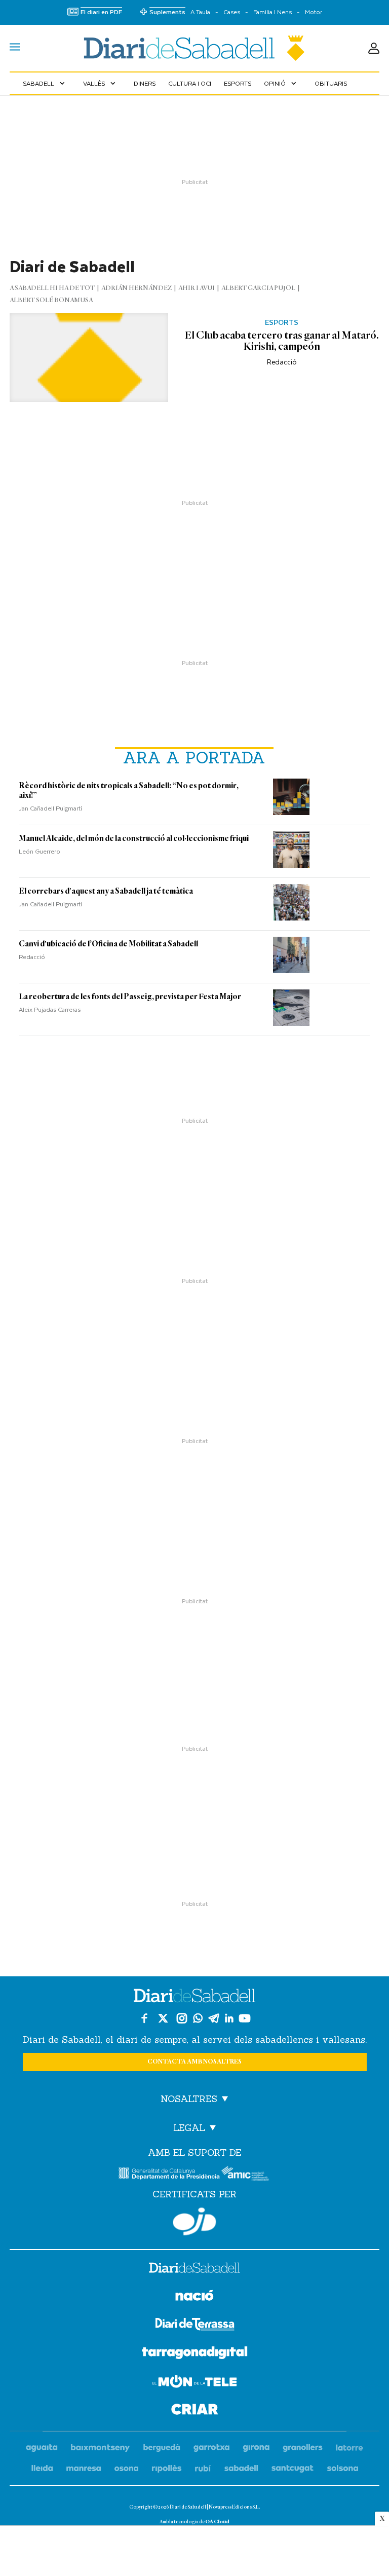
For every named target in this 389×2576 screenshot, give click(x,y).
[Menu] (15, 48)
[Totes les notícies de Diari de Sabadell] (194, 48)
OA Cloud (217, 2522)
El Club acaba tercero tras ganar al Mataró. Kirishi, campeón (282, 341)
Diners (145, 83)
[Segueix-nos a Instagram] (182, 2018)
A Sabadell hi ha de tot (52, 288)
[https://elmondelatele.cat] (194, 2383)
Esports (238, 83)
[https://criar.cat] (195, 2411)
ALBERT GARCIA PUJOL (258, 288)
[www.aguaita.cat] (42, 2448)
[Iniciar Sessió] (374, 48)
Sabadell (45, 83)
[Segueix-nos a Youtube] (245, 2018)
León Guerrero (40, 851)
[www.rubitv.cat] (203, 2469)
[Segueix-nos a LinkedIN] (229, 2018)
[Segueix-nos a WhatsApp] (198, 2018)
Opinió (281, 83)
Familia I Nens (273, 12)
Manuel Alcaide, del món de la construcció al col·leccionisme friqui (134, 838)
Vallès (100, 83)
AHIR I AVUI (197, 288)
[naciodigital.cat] (101, 2448)
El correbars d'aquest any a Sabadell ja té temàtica (106, 891)
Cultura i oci (190, 83)
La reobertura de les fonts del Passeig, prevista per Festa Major (130, 997)
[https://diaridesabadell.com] (194, 2269)
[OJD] (194, 2221)
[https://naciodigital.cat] (194, 2297)
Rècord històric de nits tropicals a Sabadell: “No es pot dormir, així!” (129, 790)
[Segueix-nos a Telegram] (214, 2018)
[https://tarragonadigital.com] (195, 2354)
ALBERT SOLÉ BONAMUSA (51, 300)
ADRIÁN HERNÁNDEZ (137, 288)
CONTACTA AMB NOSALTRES (194, 2062)
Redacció (282, 362)
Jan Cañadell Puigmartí (50, 808)
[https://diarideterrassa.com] (195, 2326)
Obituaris (331, 83)
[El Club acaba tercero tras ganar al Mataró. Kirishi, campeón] (89, 358)
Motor (314, 12)
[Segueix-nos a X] (163, 2018)
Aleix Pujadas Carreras (50, 1009)
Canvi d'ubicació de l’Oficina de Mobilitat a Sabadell (108, 944)
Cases (232, 12)
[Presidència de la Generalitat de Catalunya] (169, 2173)
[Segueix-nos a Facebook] (144, 2018)
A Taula (200, 12)
